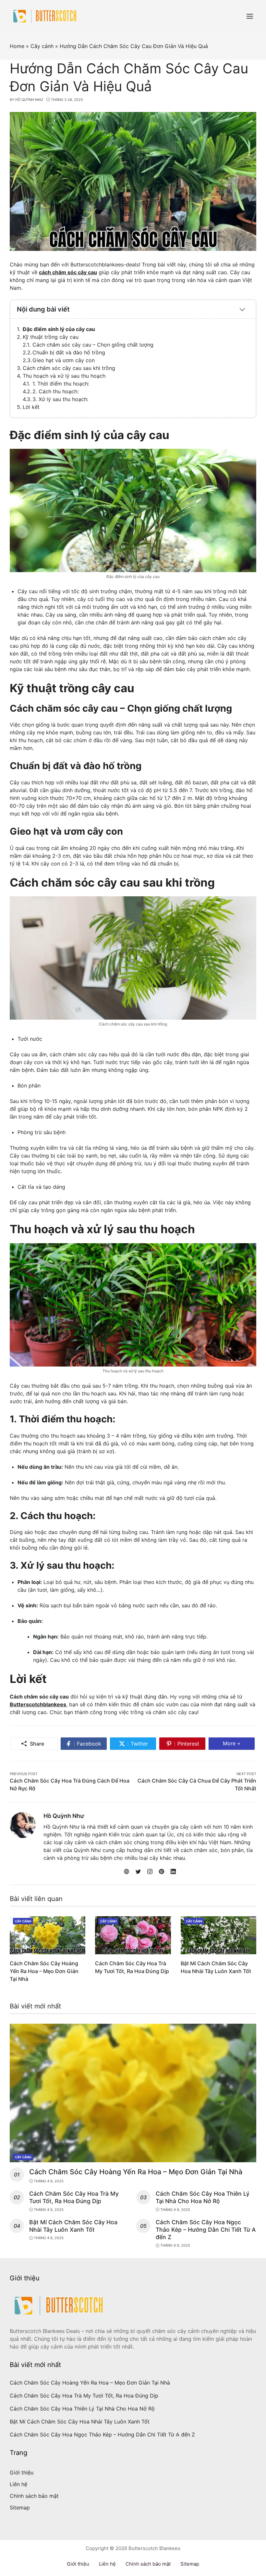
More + (239, 1743)
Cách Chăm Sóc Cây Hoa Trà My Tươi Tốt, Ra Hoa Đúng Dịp (74, 2197)
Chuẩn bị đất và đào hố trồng (69, 352)
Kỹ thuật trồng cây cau (51, 337)
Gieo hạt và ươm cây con (64, 360)
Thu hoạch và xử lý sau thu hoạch (64, 376)
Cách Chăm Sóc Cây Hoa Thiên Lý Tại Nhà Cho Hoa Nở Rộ (203, 2197)
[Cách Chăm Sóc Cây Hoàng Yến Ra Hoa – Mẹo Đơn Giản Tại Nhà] (48, 1935)
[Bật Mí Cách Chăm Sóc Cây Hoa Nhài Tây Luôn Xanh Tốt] (218, 1935)
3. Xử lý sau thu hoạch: (60, 399)
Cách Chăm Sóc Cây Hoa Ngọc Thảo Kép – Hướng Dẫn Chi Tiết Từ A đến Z (206, 2230)
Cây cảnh (23, 1921)
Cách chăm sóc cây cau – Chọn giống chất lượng (93, 345)
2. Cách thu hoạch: (55, 391)
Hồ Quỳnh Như (64, 1816)
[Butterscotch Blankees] (45, 16)
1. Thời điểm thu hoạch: (61, 384)
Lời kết (31, 407)
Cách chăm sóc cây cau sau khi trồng (69, 368)
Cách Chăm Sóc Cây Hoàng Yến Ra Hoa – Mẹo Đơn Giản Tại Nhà (44, 1971)
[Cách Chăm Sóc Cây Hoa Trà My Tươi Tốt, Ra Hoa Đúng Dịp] (133, 1935)
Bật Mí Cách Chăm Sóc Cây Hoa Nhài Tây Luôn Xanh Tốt (73, 2226)
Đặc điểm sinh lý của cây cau (59, 329)
